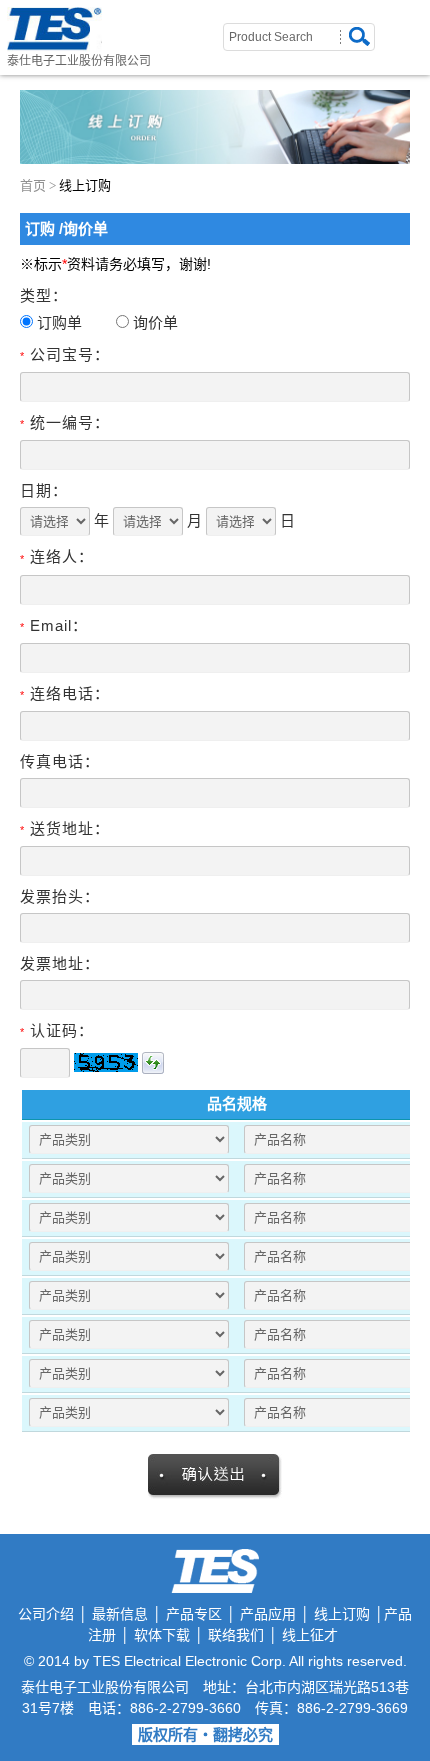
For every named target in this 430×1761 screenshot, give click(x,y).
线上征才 (310, 1635)
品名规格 (237, 1103)
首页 (33, 185)
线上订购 (342, 1614)
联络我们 (236, 1635)
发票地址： (60, 963)
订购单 (59, 322)
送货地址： (65, 828)
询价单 (155, 322)
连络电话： (65, 693)
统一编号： (65, 422)
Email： (54, 625)
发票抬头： (60, 896)
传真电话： (60, 761)
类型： (44, 295)
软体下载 (162, 1635)
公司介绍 (46, 1614)
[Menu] (418, 22)
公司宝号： (65, 354)
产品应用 (268, 1614)
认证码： (57, 1030)
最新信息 (120, 1614)
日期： (44, 490)
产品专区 (194, 1614)
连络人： (57, 556)
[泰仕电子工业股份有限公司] (54, 29)
